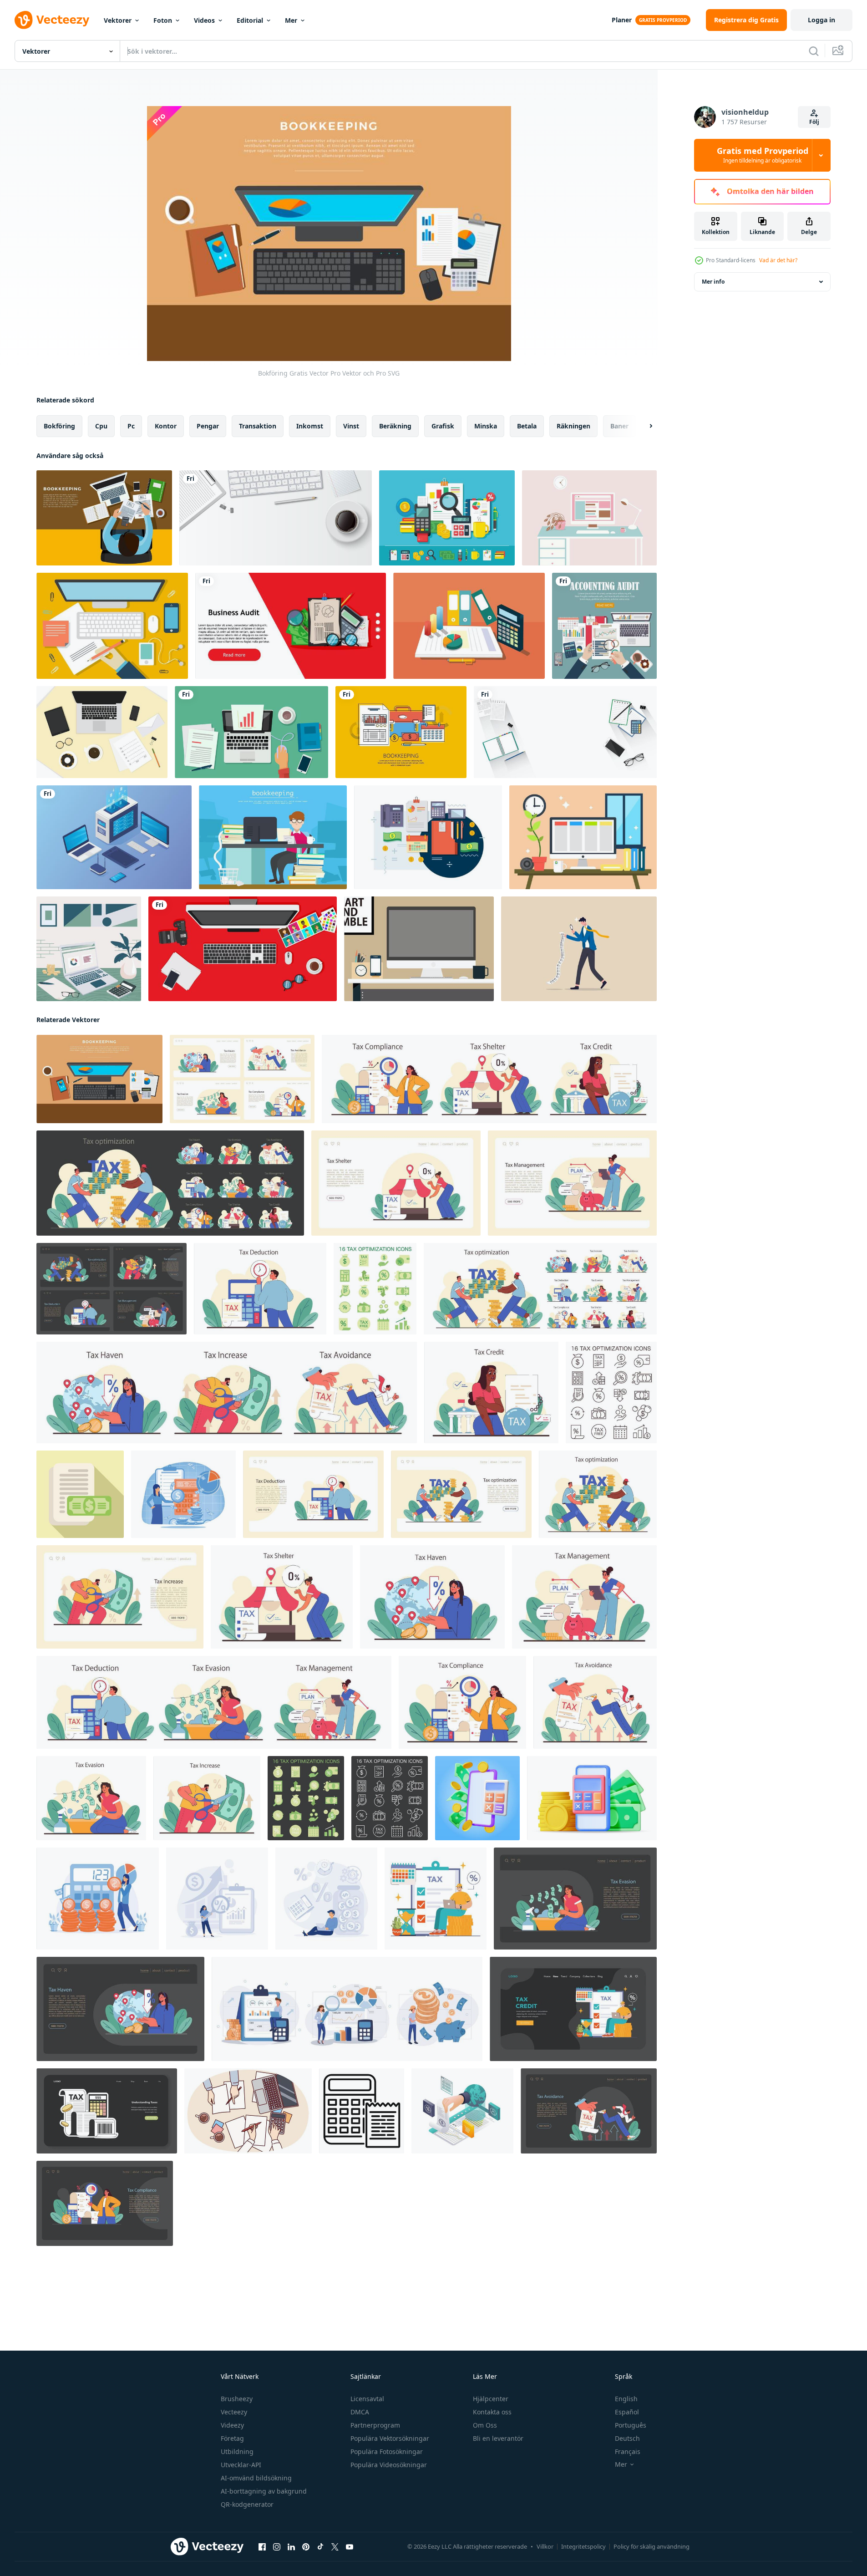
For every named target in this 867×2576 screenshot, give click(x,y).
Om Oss (485, 2425)
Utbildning (237, 2451)
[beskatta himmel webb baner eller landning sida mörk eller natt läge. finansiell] (120, 2009)
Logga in (821, 20)
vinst (351, 426)
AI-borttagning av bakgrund (264, 2491)
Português (631, 2425)
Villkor (545, 2546)
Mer (291, 20)
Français (628, 2451)
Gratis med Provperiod (763, 155)
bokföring (59, 426)
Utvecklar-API (241, 2465)
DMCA (360, 2412)
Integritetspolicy (583, 2546)
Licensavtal (367, 2399)
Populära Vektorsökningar (390, 2438)
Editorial (250, 20)
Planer (622, 20)
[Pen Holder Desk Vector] (419, 949)
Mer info (713, 282)
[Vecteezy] (52, 20)
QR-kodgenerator (247, 2504)
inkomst (310, 426)
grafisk (443, 426)
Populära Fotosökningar (387, 2451)
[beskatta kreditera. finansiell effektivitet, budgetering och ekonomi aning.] (491, 1392)
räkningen (573, 426)
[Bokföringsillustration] (401, 732)
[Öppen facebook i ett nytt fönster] (262, 2547)
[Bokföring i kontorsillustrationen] (273, 837)
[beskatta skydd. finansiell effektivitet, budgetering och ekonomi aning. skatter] (396, 1183)
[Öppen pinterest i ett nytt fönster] (306, 2547)
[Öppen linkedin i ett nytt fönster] (291, 2547)
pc (131, 426)
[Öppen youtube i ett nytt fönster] (350, 2547)
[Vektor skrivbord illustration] (589, 518)
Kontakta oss (492, 2412)
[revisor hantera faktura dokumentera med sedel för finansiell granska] (80, 1494)
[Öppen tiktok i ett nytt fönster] (320, 2547)
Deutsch (627, 2438)
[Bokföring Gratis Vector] (99, 1079)
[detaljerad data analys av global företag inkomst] (462, 2111)
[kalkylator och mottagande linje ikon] (362, 2111)
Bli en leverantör (498, 2438)
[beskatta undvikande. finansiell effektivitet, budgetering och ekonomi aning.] (595, 1702)
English (626, 2399)
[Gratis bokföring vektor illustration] (428, 837)
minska (486, 426)
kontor (166, 426)
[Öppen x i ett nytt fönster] (335, 2547)
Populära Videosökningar (389, 2465)
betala (527, 426)
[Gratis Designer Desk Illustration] (112, 626)
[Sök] (814, 51)
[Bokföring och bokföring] (447, 518)
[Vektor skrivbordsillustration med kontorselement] (102, 732)
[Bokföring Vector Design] (469, 626)
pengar (208, 426)
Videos (204, 20)
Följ (814, 122)
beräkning (395, 426)
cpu (101, 426)
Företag (232, 2438)
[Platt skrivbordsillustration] (583, 837)
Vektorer (118, 20)
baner (619, 426)
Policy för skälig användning (652, 2546)
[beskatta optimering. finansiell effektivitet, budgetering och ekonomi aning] (572, 1183)
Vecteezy (234, 2412)
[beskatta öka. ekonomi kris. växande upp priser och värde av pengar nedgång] (120, 1597)
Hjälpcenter (491, 2399)
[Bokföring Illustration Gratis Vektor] (104, 518)
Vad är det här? (778, 260)
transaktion (258, 426)
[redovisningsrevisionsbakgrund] (604, 626)
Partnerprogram (375, 2425)
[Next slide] (643, 426)
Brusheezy (237, 2399)
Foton (163, 20)
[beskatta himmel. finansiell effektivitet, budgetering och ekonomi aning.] (432, 1597)
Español (627, 2412)
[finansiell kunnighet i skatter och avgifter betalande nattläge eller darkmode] (107, 2111)
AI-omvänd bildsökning (256, 2478)
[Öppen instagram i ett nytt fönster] (277, 2547)
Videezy (232, 2425)
